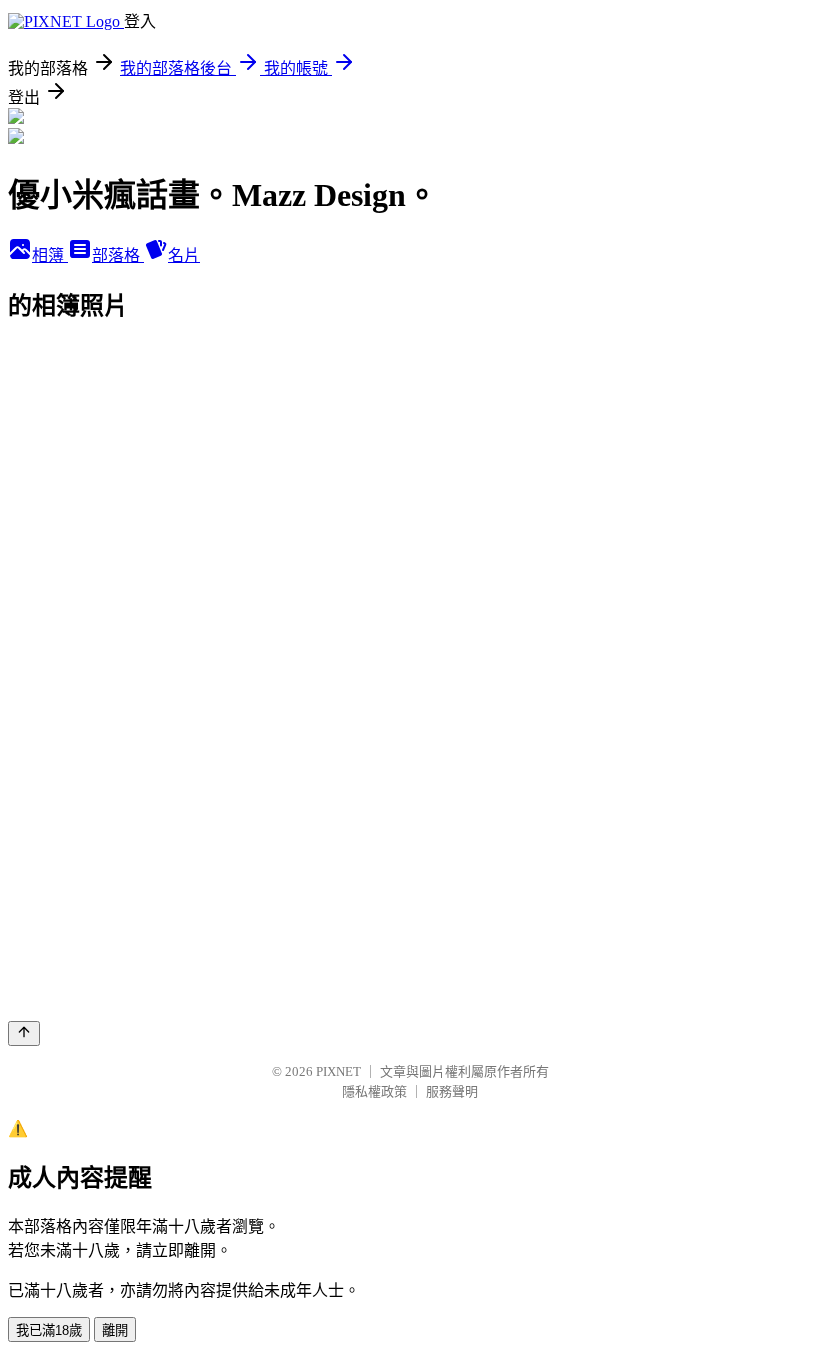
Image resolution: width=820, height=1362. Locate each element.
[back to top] (24, 1033)
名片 (184, 255)
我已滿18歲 (49, 1330)
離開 (115, 1330)
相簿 (50, 255)
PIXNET (338, 1071)
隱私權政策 (374, 1091)
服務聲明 (452, 1091)
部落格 (118, 255)
